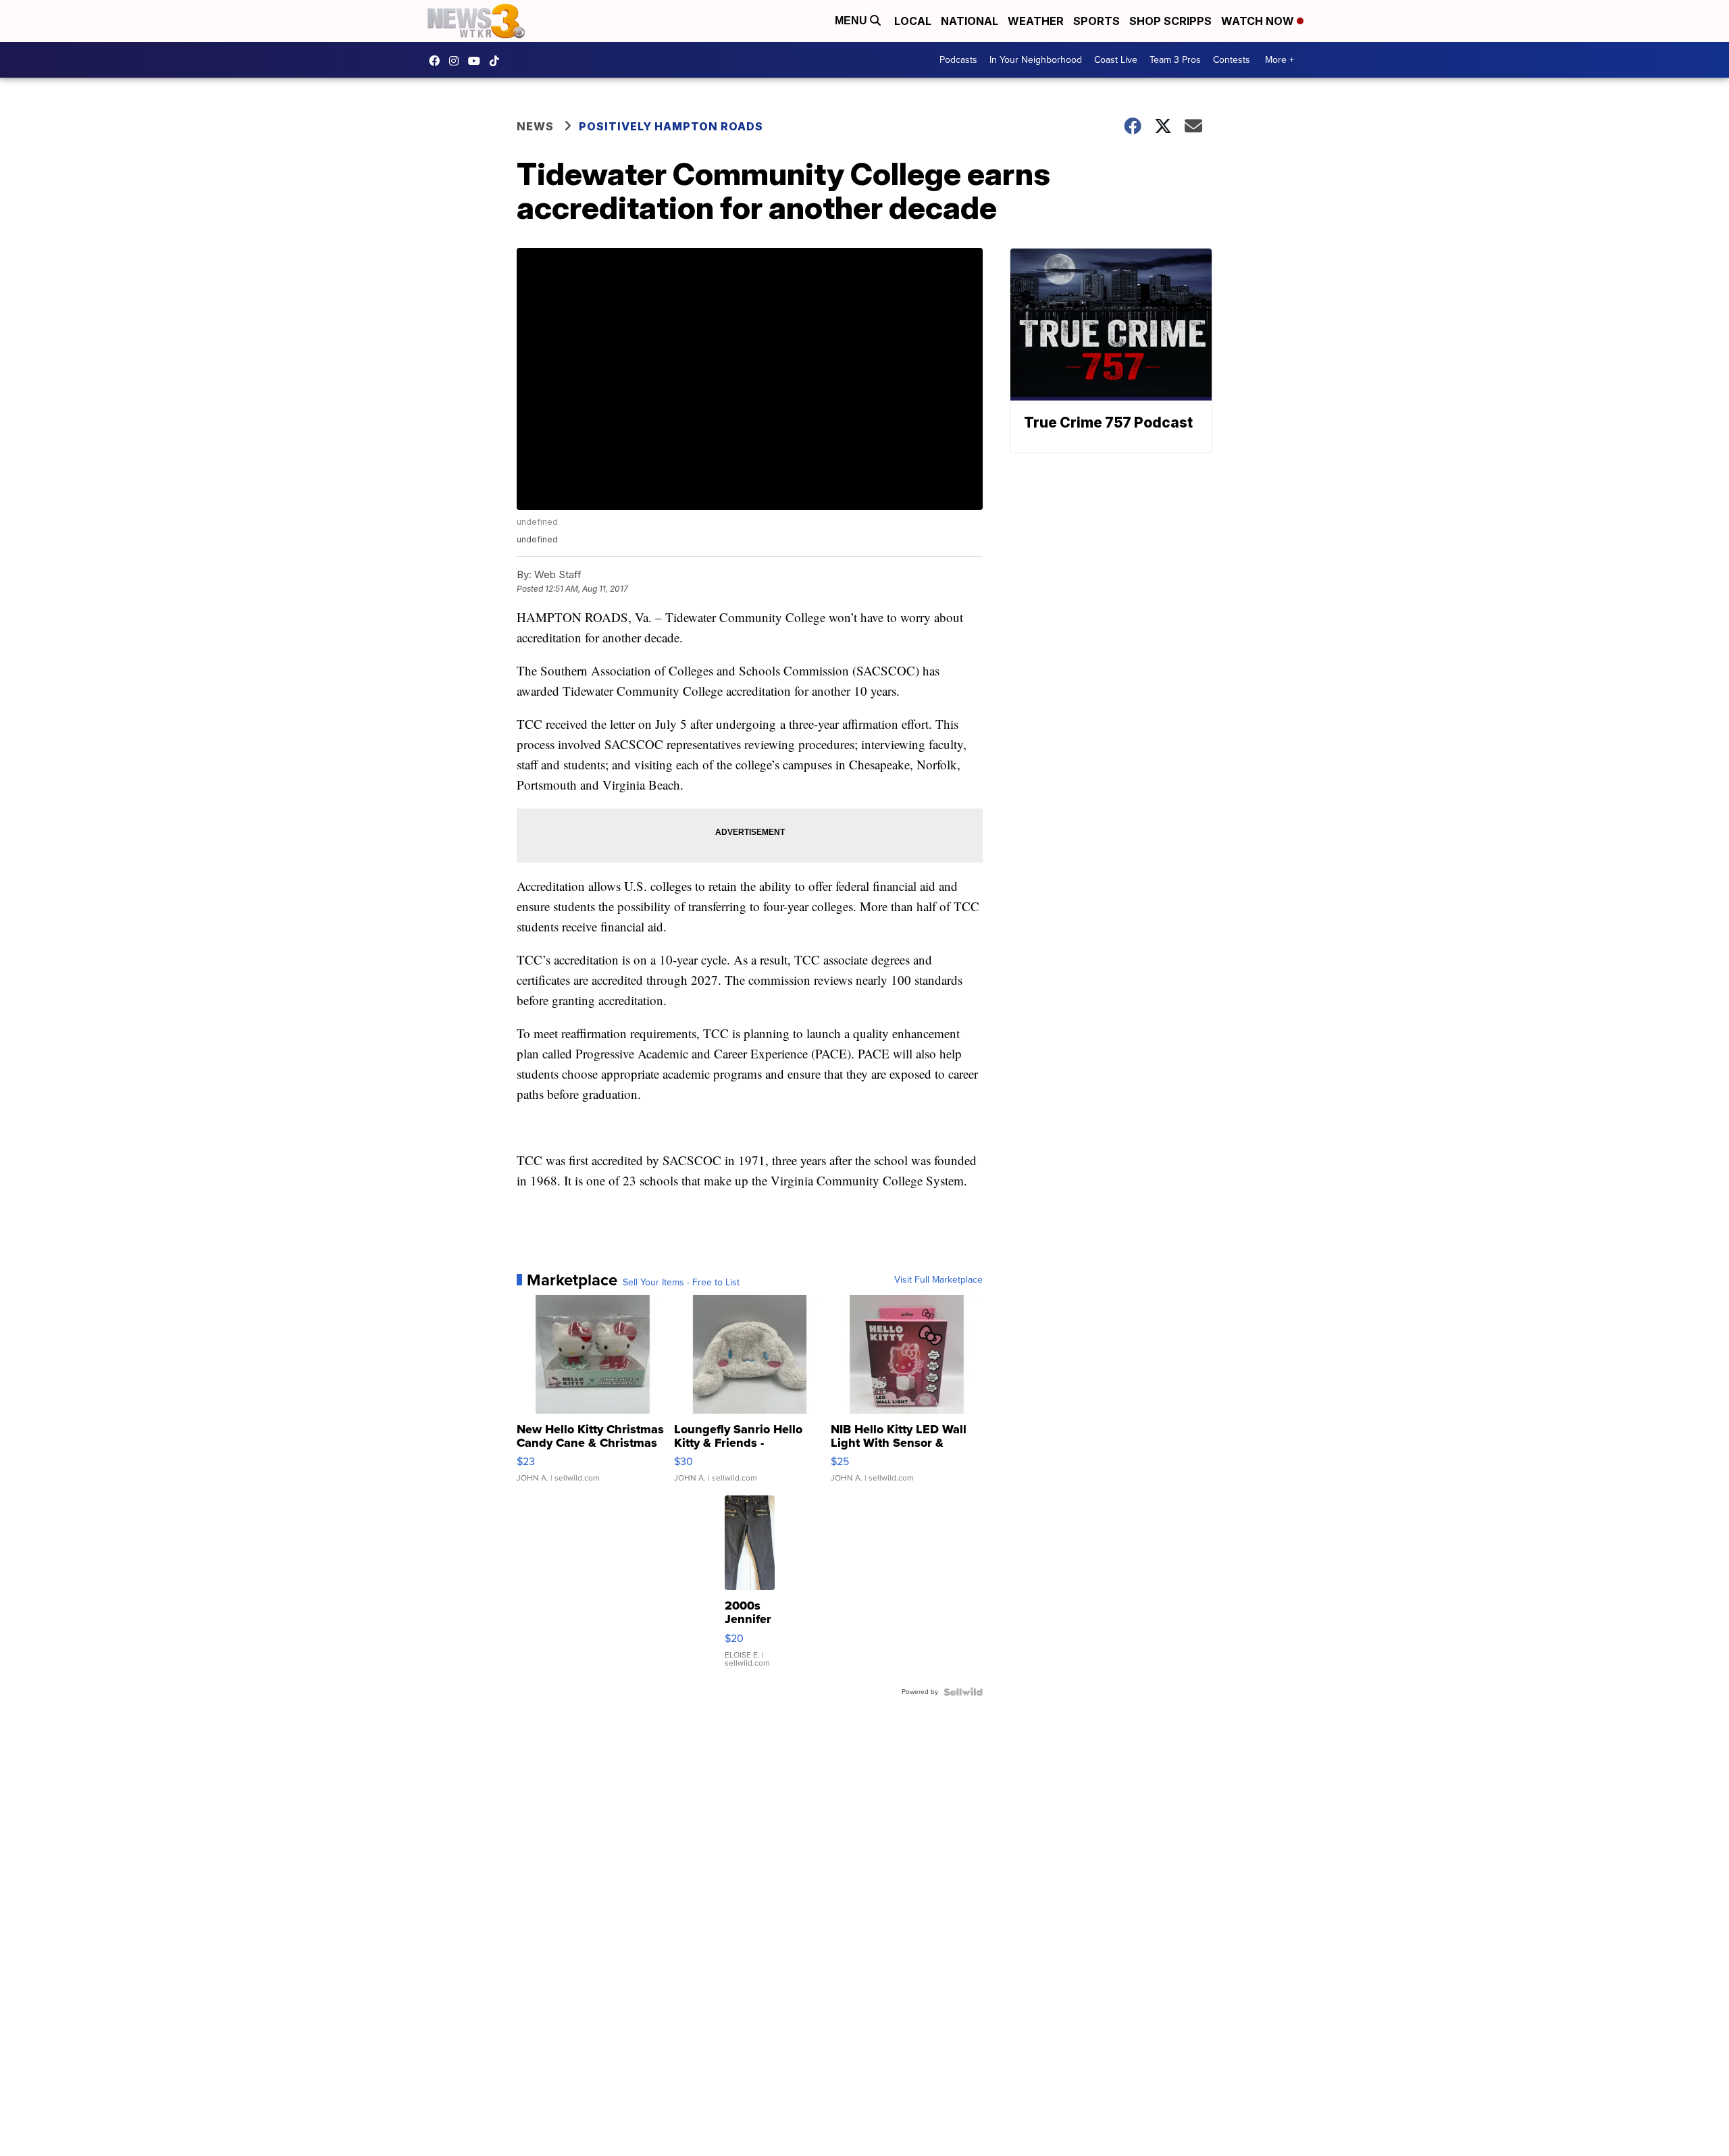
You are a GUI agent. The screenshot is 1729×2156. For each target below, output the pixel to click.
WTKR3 (438, 61)
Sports (1096, 21)
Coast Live (1116, 60)
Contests (1232, 60)
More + (1280, 60)
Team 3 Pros (1175, 60)
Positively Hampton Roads (671, 126)
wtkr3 (457, 61)
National (970, 21)
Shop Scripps (1170, 21)
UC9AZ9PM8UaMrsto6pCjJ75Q (478, 61)
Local (913, 21)
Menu (852, 21)
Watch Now (1259, 21)
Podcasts (958, 60)
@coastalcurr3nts (498, 61)
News (535, 126)
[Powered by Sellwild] (963, 1692)
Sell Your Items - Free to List (681, 1283)
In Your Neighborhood (1036, 60)
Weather (1036, 21)
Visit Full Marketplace (938, 1280)
